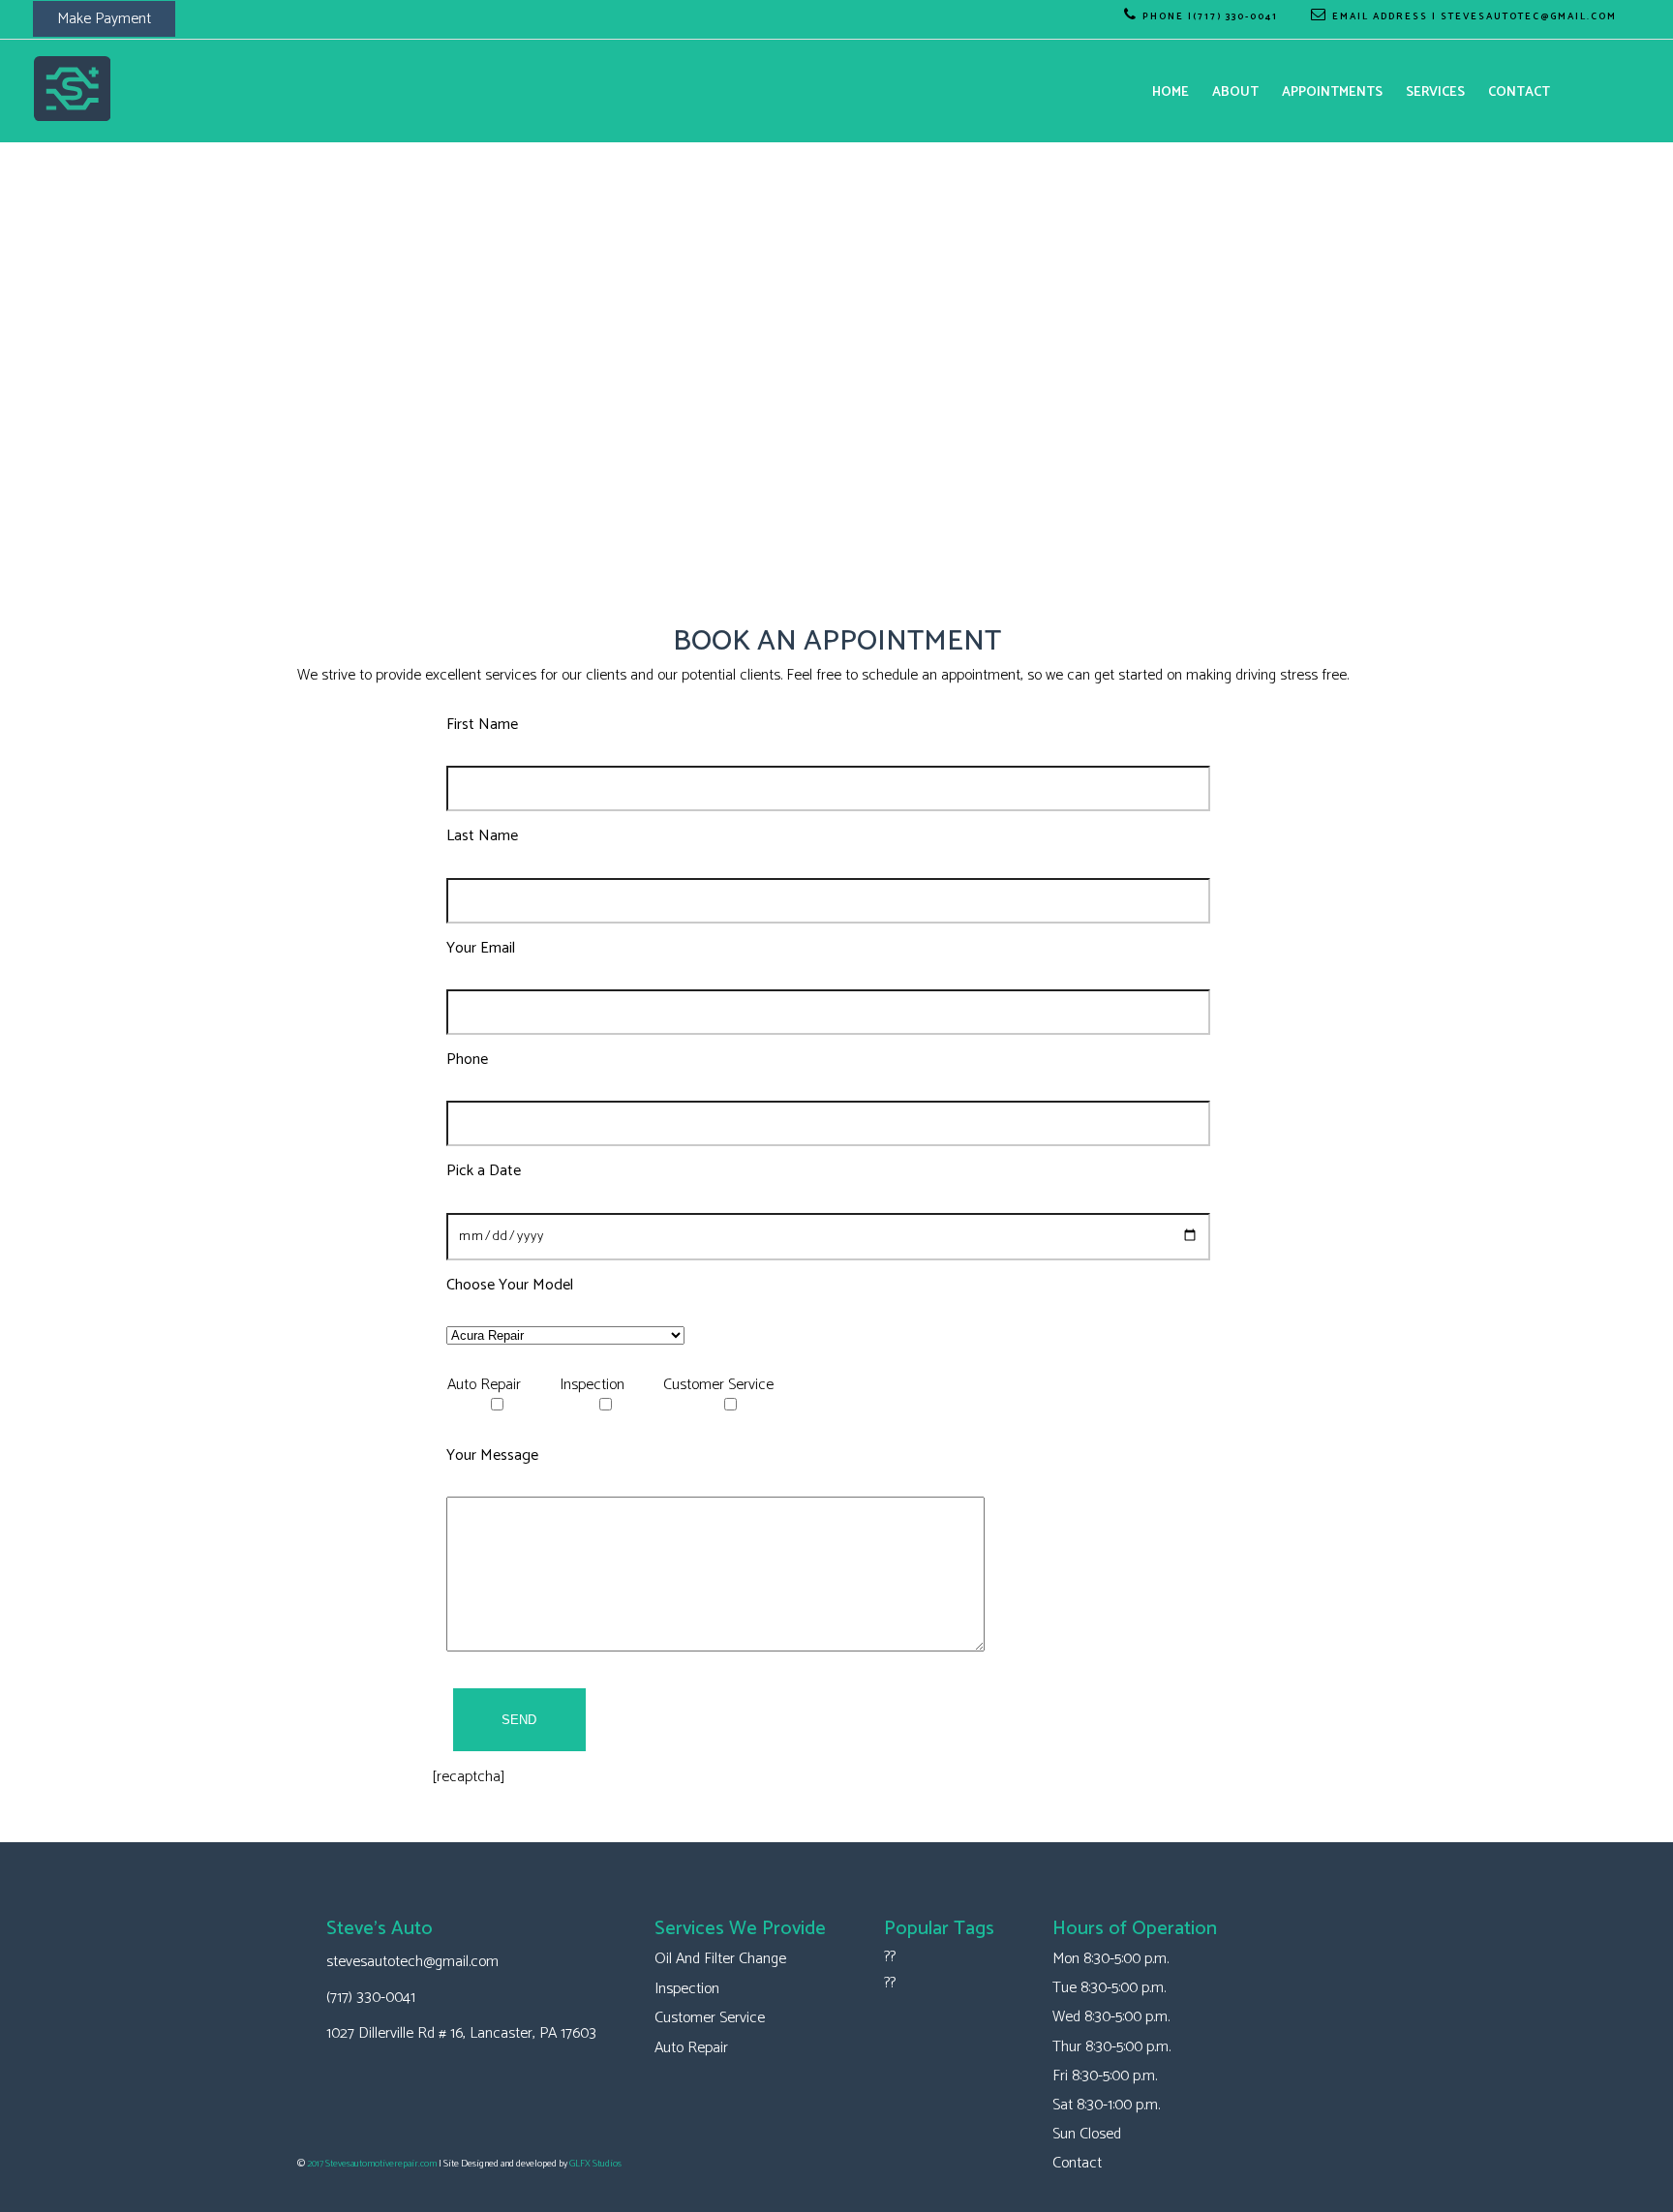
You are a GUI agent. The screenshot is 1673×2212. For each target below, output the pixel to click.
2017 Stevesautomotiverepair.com (372, 2164)
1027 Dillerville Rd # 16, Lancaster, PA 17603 (461, 2033)
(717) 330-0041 (371, 1998)
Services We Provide (740, 1929)
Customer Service (710, 2018)
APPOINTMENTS (1332, 92)
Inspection (687, 1989)
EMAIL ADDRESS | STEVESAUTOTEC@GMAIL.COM (1475, 16)
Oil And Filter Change (720, 1959)
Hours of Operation (1135, 1929)
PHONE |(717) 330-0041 (1210, 16)
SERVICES (1435, 92)
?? (890, 1957)
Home (1171, 92)
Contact (1519, 92)
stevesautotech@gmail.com (412, 1962)
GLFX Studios (595, 2164)
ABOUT (1235, 92)
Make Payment (104, 19)
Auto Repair (691, 2048)
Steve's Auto (380, 1929)
